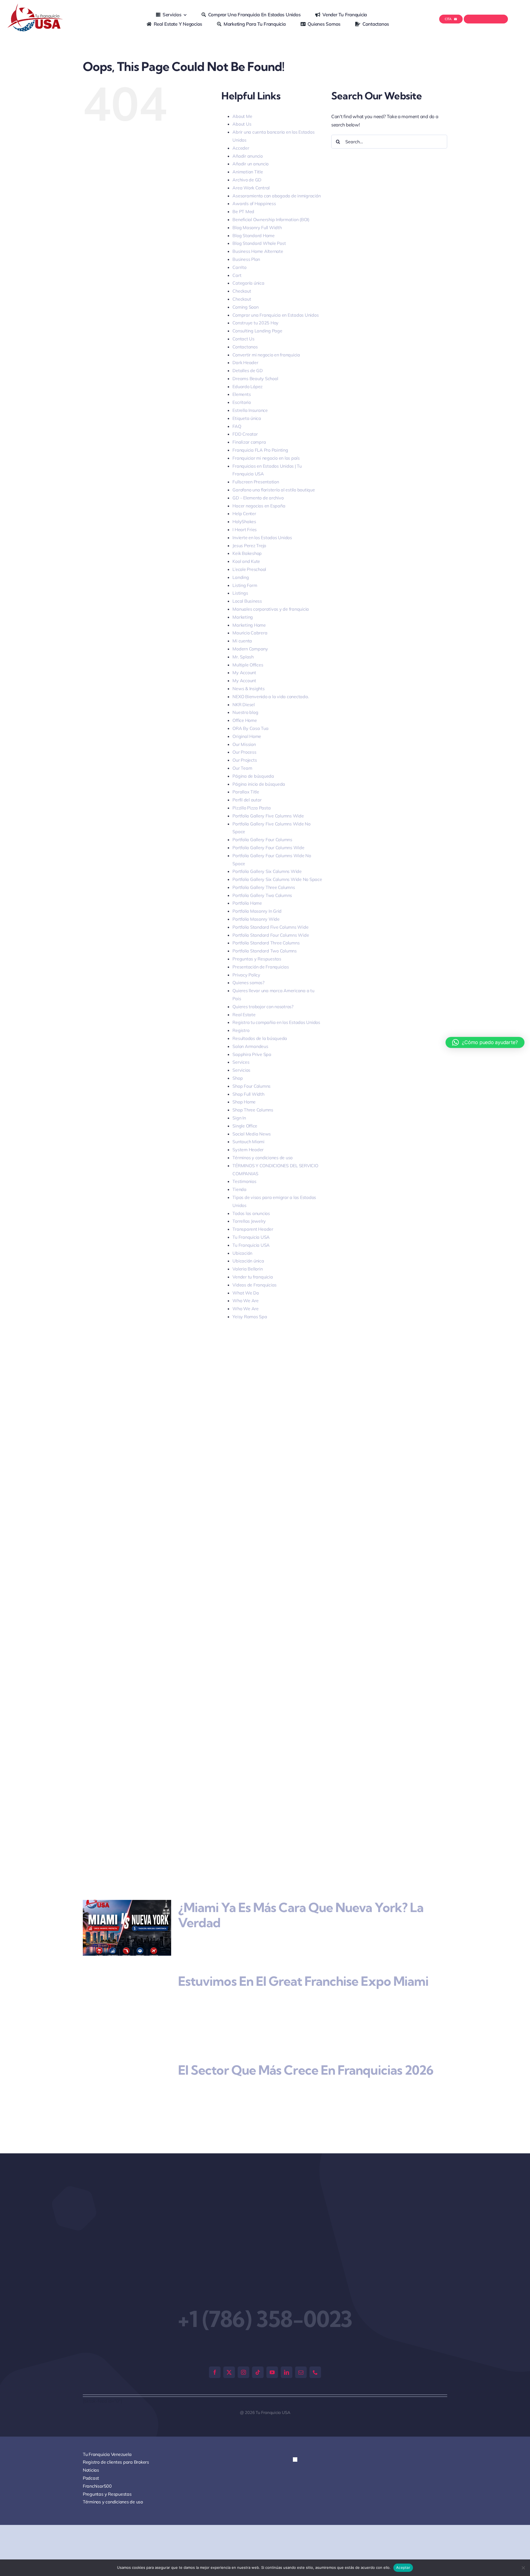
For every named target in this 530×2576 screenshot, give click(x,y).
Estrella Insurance (250, 410)
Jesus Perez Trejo (249, 546)
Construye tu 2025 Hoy (255, 323)
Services (241, 1062)
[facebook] (215, 2345)
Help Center (244, 513)
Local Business (247, 601)
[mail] (301, 2345)
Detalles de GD (247, 370)
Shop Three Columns (253, 1110)
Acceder (241, 148)
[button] (295, 2433)
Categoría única (248, 283)
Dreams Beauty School (255, 378)
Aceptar (403, 2567)
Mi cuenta (242, 641)
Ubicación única (248, 1261)
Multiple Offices (248, 665)
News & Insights (248, 689)
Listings (240, 593)
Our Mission (244, 744)
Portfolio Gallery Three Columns (264, 887)
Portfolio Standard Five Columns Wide (270, 927)
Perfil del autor (247, 800)
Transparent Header (253, 1229)
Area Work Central (251, 188)
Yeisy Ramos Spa (250, 1317)
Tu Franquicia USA (251, 1237)
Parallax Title (246, 792)
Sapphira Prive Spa (252, 1054)
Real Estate (244, 1015)
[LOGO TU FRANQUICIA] (36, 6)
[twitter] (229, 2345)
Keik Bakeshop (247, 553)
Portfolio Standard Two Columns (264, 951)
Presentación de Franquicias (261, 967)
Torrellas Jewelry (249, 1221)
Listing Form (245, 585)
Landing (241, 577)
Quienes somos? (248, 983)
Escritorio (242, 402)
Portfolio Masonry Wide (256, 919)
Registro (241, 1030)
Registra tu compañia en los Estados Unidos (276, 1022)
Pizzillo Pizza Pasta (251, 808)
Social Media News (252, 1134)
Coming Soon (245, 307)
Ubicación (242, 1253)
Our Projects (245, 760)
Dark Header (245, 362)
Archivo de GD (247, 180)
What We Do (246, 1293)
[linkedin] (287, 2345)
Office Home (245, 720)
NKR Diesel (243, 705)
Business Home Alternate (258, 251)
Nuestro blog (245, 712)
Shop (238, 1078)
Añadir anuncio (247, 156)
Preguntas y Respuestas (257, 959)
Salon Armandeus (250, 1046)
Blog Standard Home (253, 235)
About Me (242, 116)
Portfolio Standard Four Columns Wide (271, 935)
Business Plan (246, 259)
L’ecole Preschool (249, 569)
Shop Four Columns (251, 1086)
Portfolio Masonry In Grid (257, 911)
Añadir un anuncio (251, 164)
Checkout (242, 291)
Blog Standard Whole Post (259, 243)
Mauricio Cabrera (250, 633)
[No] (523, 2568)
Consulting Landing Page (257, 331)
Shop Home (244, 1102)
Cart (237, 275)
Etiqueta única (247, 418)
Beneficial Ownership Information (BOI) (271, 219)
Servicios (241, 1070)
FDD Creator (245, 434)
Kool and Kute (246, 561)
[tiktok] (258, 2345)
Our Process (244, 752)
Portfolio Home (247, 903)
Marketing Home (249, 625)
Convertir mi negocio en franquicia (266, 355)
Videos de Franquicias (255, 1285)
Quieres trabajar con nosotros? (263, 1007)
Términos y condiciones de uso (263, 1158)
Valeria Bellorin (247, 1269)
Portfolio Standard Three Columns (266, 943)
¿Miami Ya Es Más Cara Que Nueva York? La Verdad (301, 1915)
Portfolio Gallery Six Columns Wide (267, 871)
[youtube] (272, 2345)
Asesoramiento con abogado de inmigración (276, 196)
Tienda (239, 1189)
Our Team (242, 768)
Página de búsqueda (253, 776)
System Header (248, 1150)
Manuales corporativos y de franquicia (271, 609)
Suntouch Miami (248, 1142)
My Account (244, 673)
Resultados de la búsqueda (260, 1038)
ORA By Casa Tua (250, 728)
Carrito (239, 267)
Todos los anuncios (251, 1213)
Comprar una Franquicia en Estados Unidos (275, 315)
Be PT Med (243, 211)
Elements (242, 394)
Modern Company (250, 649)
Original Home (247, 736)
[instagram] (243, 2345)
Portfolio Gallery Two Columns (262, 895)
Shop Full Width (248, 1094)
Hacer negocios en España (259, 506)
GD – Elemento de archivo (258, 498)
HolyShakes (244, 521)
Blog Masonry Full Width (257, 227)
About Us (242, 124)
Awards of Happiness (254, 203)
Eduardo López (247, 386)
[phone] (315, 2345)
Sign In (239, 1118)
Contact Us (243, 339)
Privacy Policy (246, 975)
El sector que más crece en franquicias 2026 (306, 2055)
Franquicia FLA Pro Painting (260, 450)
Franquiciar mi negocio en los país (266, 458)
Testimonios (244, 1181)
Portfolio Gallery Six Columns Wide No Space (277, 879)
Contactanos (245, 347)
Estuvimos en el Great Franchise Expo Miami (303, 1981)
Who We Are (245, 1301)
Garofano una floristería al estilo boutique (274, 490)
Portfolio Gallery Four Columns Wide (268, 848)
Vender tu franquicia (253, 1277)
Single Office (245, 1126)
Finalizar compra (249, 442)
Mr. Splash (243, 657)
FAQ (237, 426)
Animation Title (248, 172)
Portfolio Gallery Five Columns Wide (268, 816)
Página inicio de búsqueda (259, 784)
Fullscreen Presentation (256, 482)
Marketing (243, 617)
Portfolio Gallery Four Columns (262, 840)
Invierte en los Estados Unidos (262, 538)
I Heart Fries (245, 530)
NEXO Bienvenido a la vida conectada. (271, 697)
